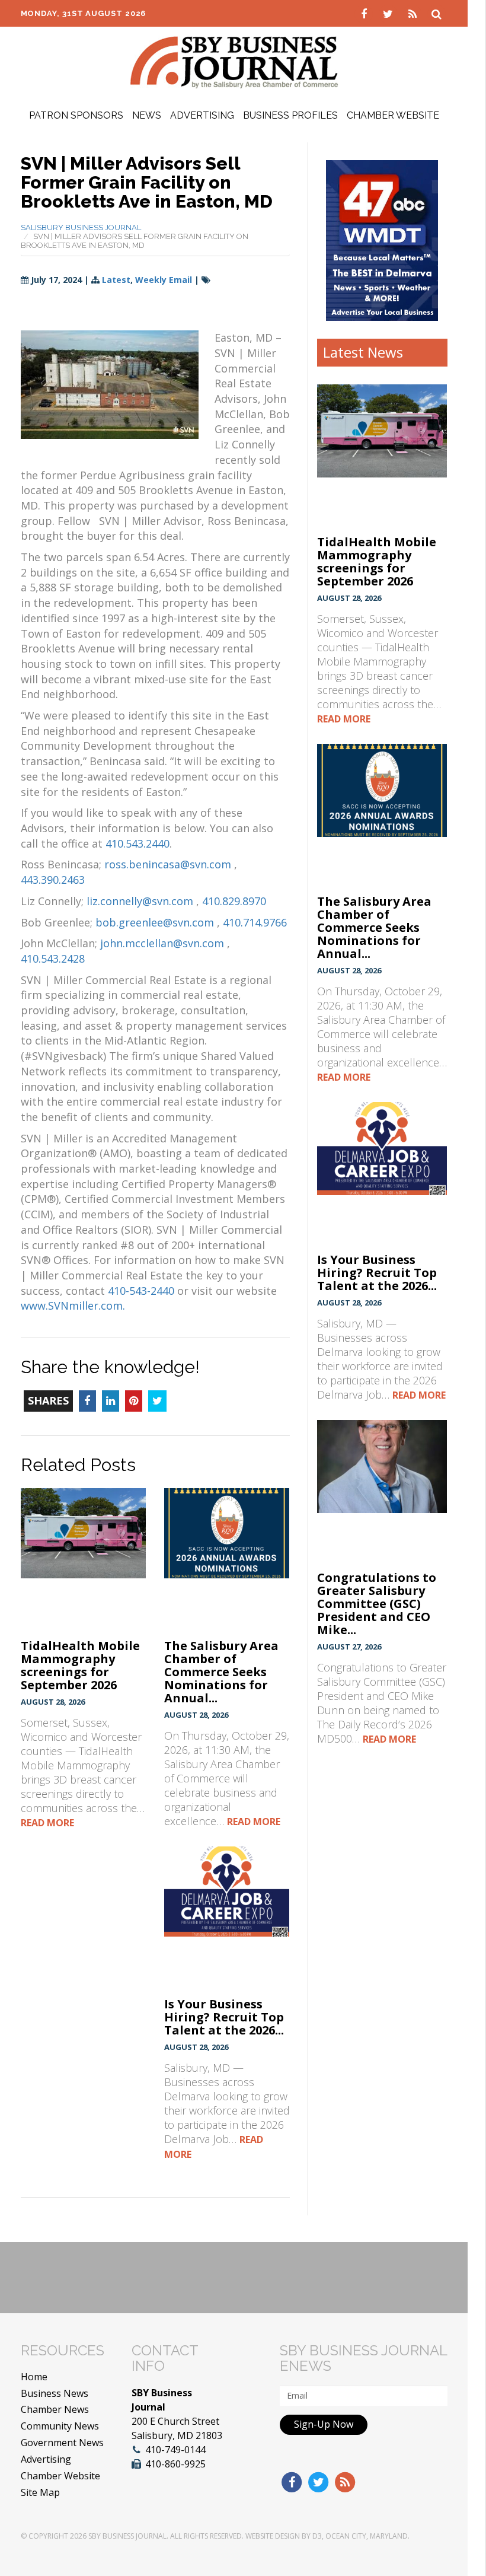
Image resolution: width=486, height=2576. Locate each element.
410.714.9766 (255, 922)
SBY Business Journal (127, 2536)
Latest (116, 280)
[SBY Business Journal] (234, 61)
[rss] (414, 13)
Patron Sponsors (76, 115)
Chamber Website (393, 115)
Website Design (273, 2536)
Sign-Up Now (324, 2424)
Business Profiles (290, 115)
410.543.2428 (53, 959)
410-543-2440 (141, 1291)
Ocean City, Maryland (367, 2536)
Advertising (202, 115)
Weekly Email (164, 280)
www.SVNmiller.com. (73, 1305)
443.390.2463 (53, 880)
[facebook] (365, 13)
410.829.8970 (234, 901)
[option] (382, 241)
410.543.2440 (138, 843)
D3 (317, 2536)
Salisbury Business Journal (81, 227)
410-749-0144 (175, 2450)
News (147, 115)
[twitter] (390, 13)
